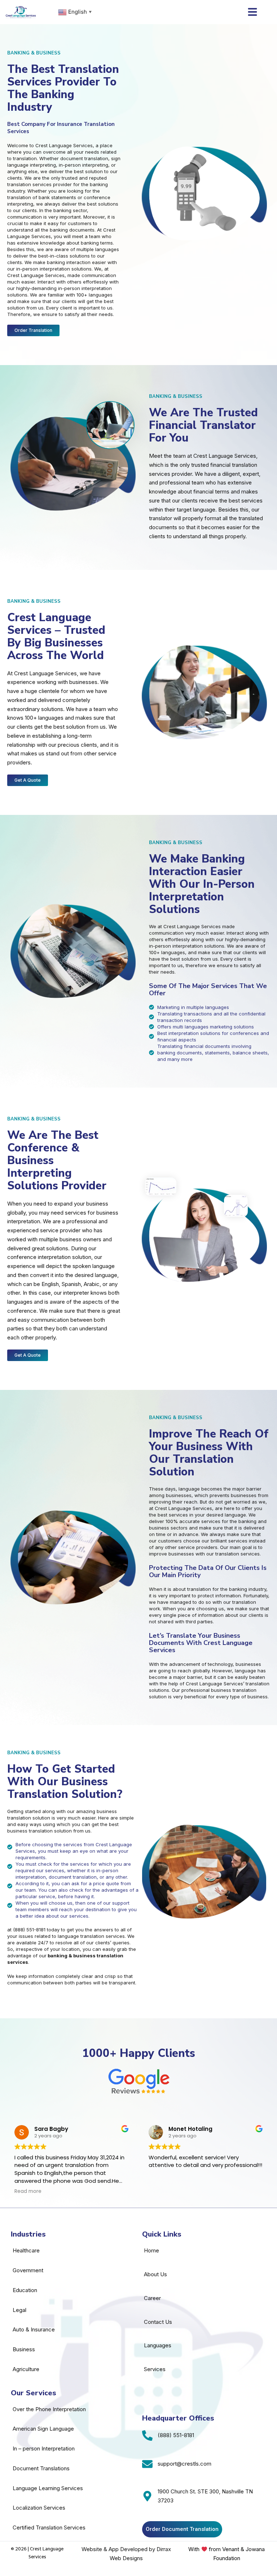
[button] (252, 12)
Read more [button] (28, 2191)
